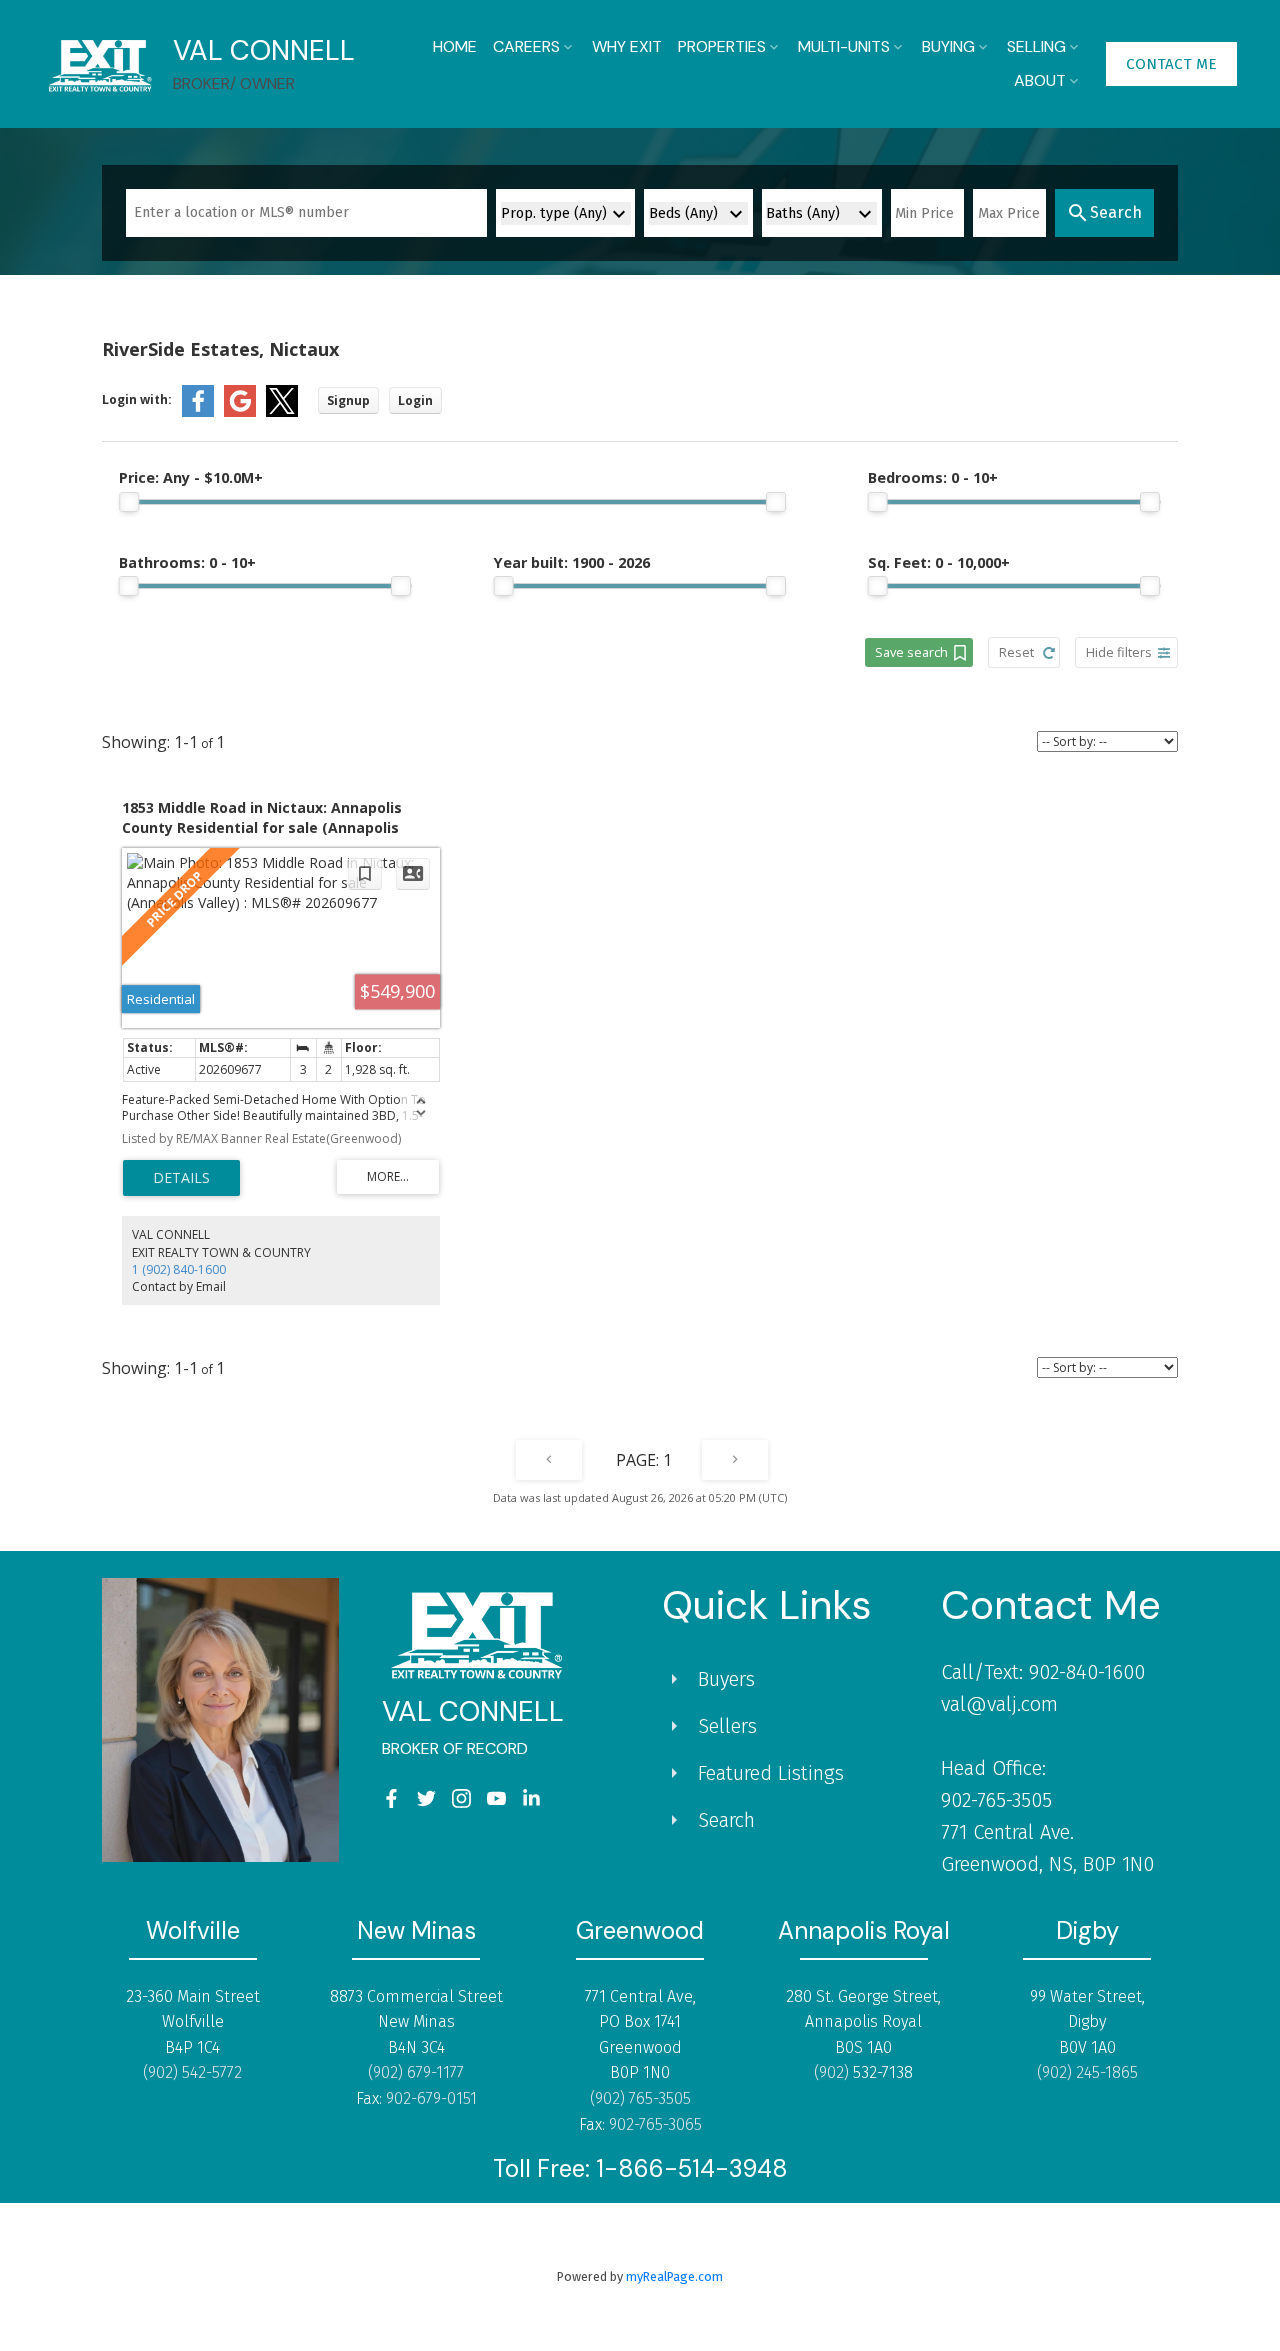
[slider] (129, 502)
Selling (1036, 46)
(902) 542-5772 (192, 2072)
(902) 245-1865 (1087, 2072)
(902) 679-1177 (416, 2072)
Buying (948, 46)
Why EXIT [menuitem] (627, 46)
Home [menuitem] (455, 46)
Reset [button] (1016, 652)
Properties (722, 46)
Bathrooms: (187, 562)
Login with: (137, 399)
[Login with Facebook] (198, 412)
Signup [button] (348, 400)
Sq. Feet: (939, 562)
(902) (833, 2072)
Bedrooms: (933, 477)
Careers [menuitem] (526, 46)
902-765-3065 (655, 2124)
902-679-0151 (431, 2098)
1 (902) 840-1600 (179, 1269)
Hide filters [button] (1119, 652)
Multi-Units (844, 46)
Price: (191, 477)
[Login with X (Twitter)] (282, 412)
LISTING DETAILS (181, 1178)
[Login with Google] (240, 412)
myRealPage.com (674, 2276)
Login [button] (415, 400)
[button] (1171, 64)
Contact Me (1171, 64)
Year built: (572, 562)
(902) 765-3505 (640, 2098)
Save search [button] (911, 652)
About (1040, 80)
